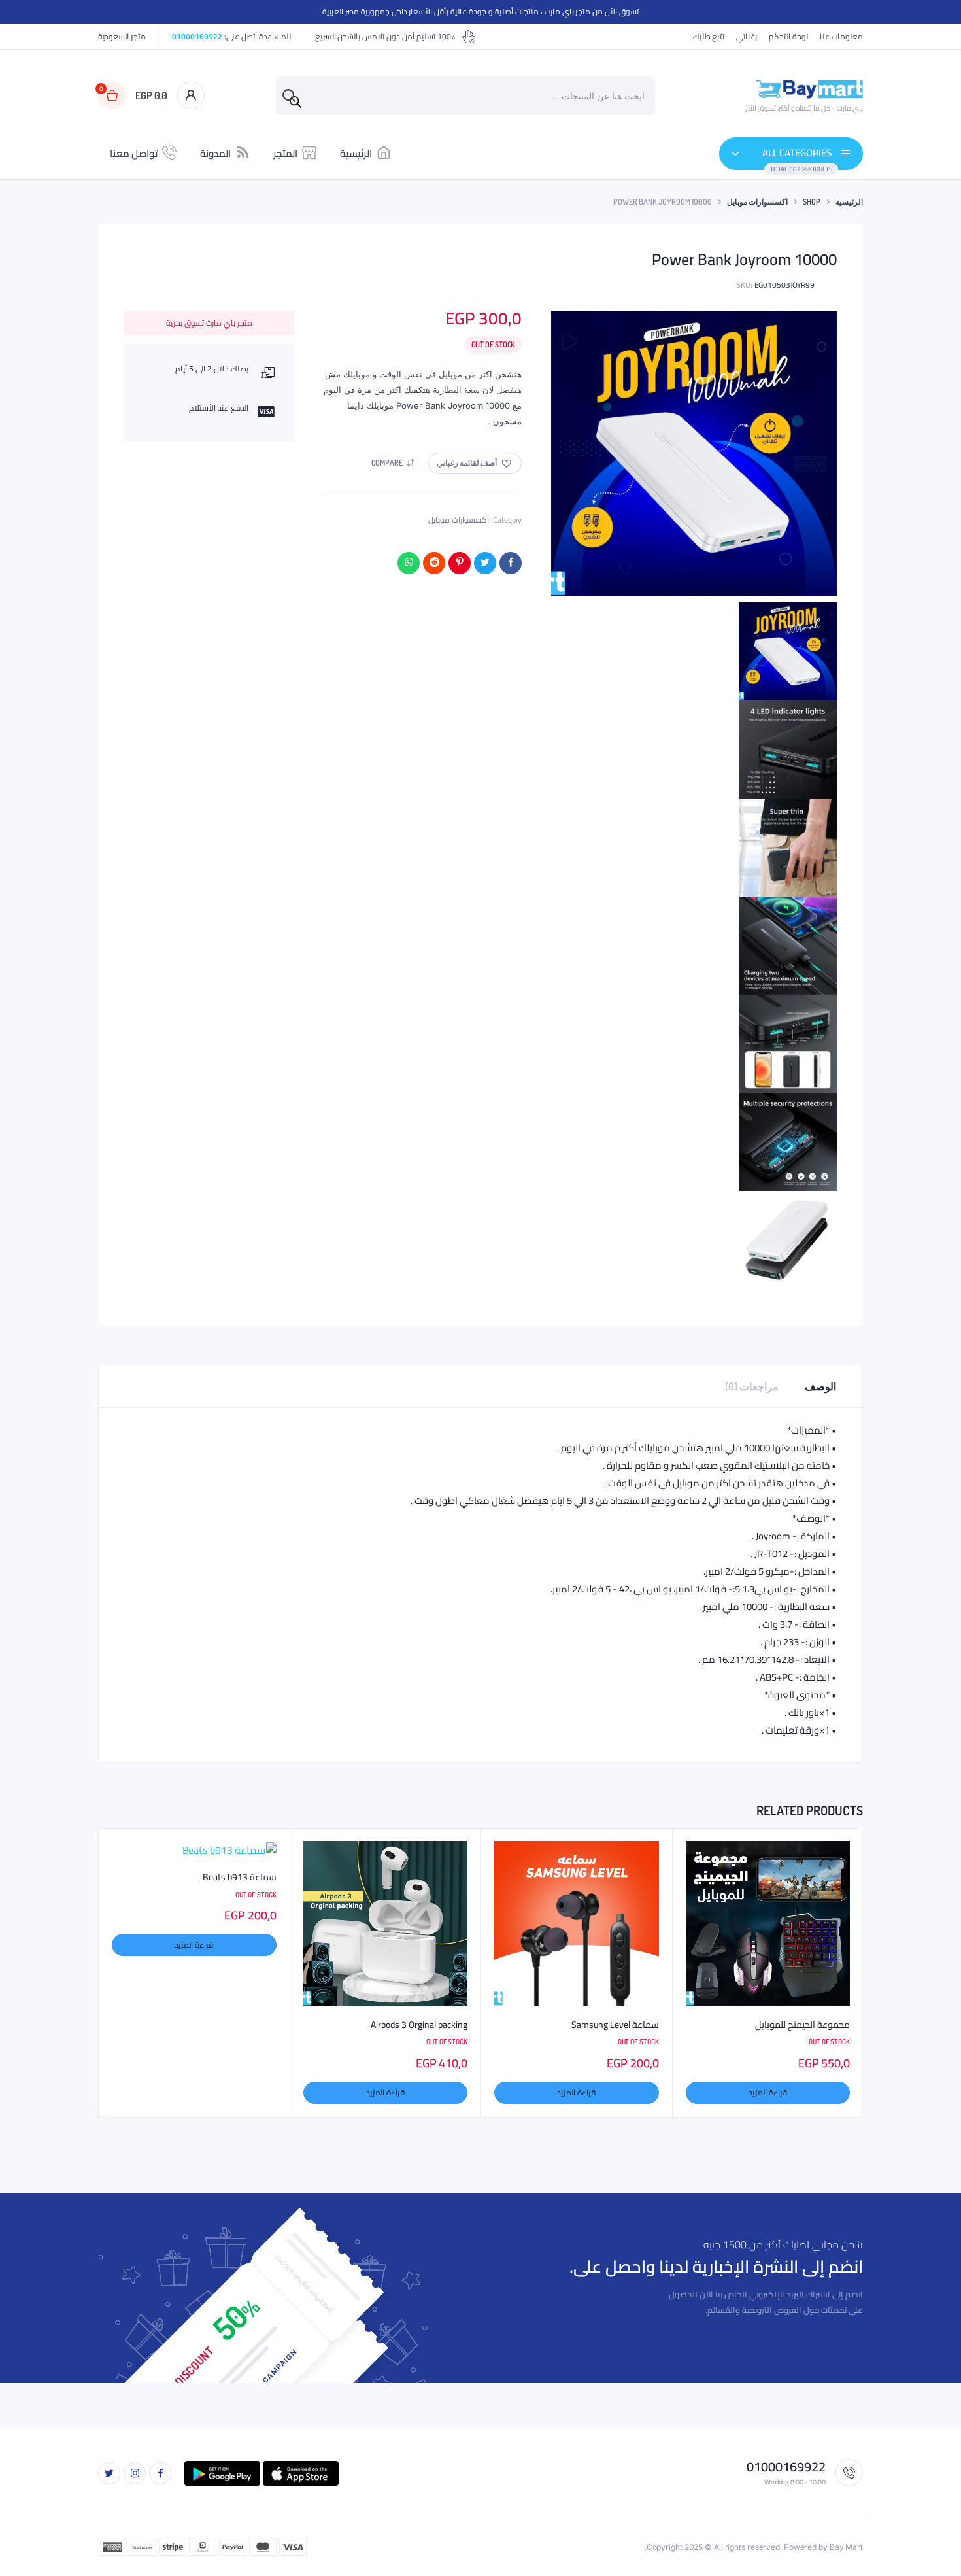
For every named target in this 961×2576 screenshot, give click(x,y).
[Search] (295, 102)
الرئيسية (356, 153)
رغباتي (747, 37)
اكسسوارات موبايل (757, 202)
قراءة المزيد (768, 2092)
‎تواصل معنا (134, 153)
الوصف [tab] (820, 1386)
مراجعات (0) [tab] (752, 1386)
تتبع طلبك (709, 37)
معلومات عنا (841, 37)
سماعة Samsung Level (615, 2025)
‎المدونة (215, 153)
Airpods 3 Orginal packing (419, 2025)
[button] (475, 463)
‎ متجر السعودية (123, 37)
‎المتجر (285, 153)
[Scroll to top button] (932, 2547)
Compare (387, 463)
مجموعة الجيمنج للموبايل (802, 2025)
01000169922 (197, 36)
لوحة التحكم (788, 37)
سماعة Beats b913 (240, 1878)
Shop (812, 202)
